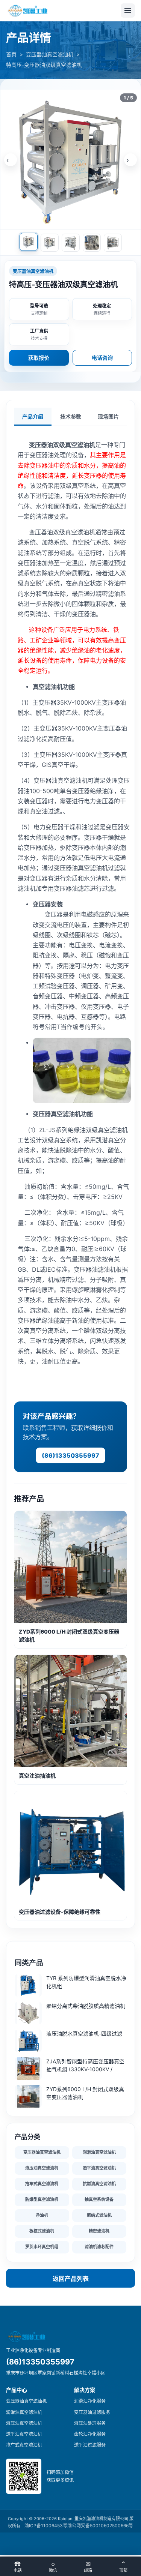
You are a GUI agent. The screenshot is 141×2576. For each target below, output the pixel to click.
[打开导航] (128, 11)
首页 (11, 54)
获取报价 (39, 358)
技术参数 (71, 417)
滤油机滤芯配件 (99, 2247)
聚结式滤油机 (99, 2215)
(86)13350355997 (70, 1455)
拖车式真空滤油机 (42, 2184)
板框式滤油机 (42, 2231)
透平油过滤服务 (90, 2445)
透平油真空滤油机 (99, 2168)
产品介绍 (33, 417)
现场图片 (108, 417)
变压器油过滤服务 (92, 2412)
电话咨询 (102, 358)
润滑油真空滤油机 (99, 2152)
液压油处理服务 (90, 2423)
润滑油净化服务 (90, 2401)
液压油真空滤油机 (42, 2168)
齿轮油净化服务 (90, 2434)
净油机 (42, 2215)
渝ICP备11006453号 (46, 2526)
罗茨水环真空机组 (42, 2247)
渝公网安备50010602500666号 (100, 2526)
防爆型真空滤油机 (42, 2199)
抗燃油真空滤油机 (99, 2184)
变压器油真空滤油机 (50, 54)
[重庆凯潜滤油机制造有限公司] (28, 11)
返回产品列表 (71, 2279)
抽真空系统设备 (99, 2199)
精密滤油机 (99, 2231)
